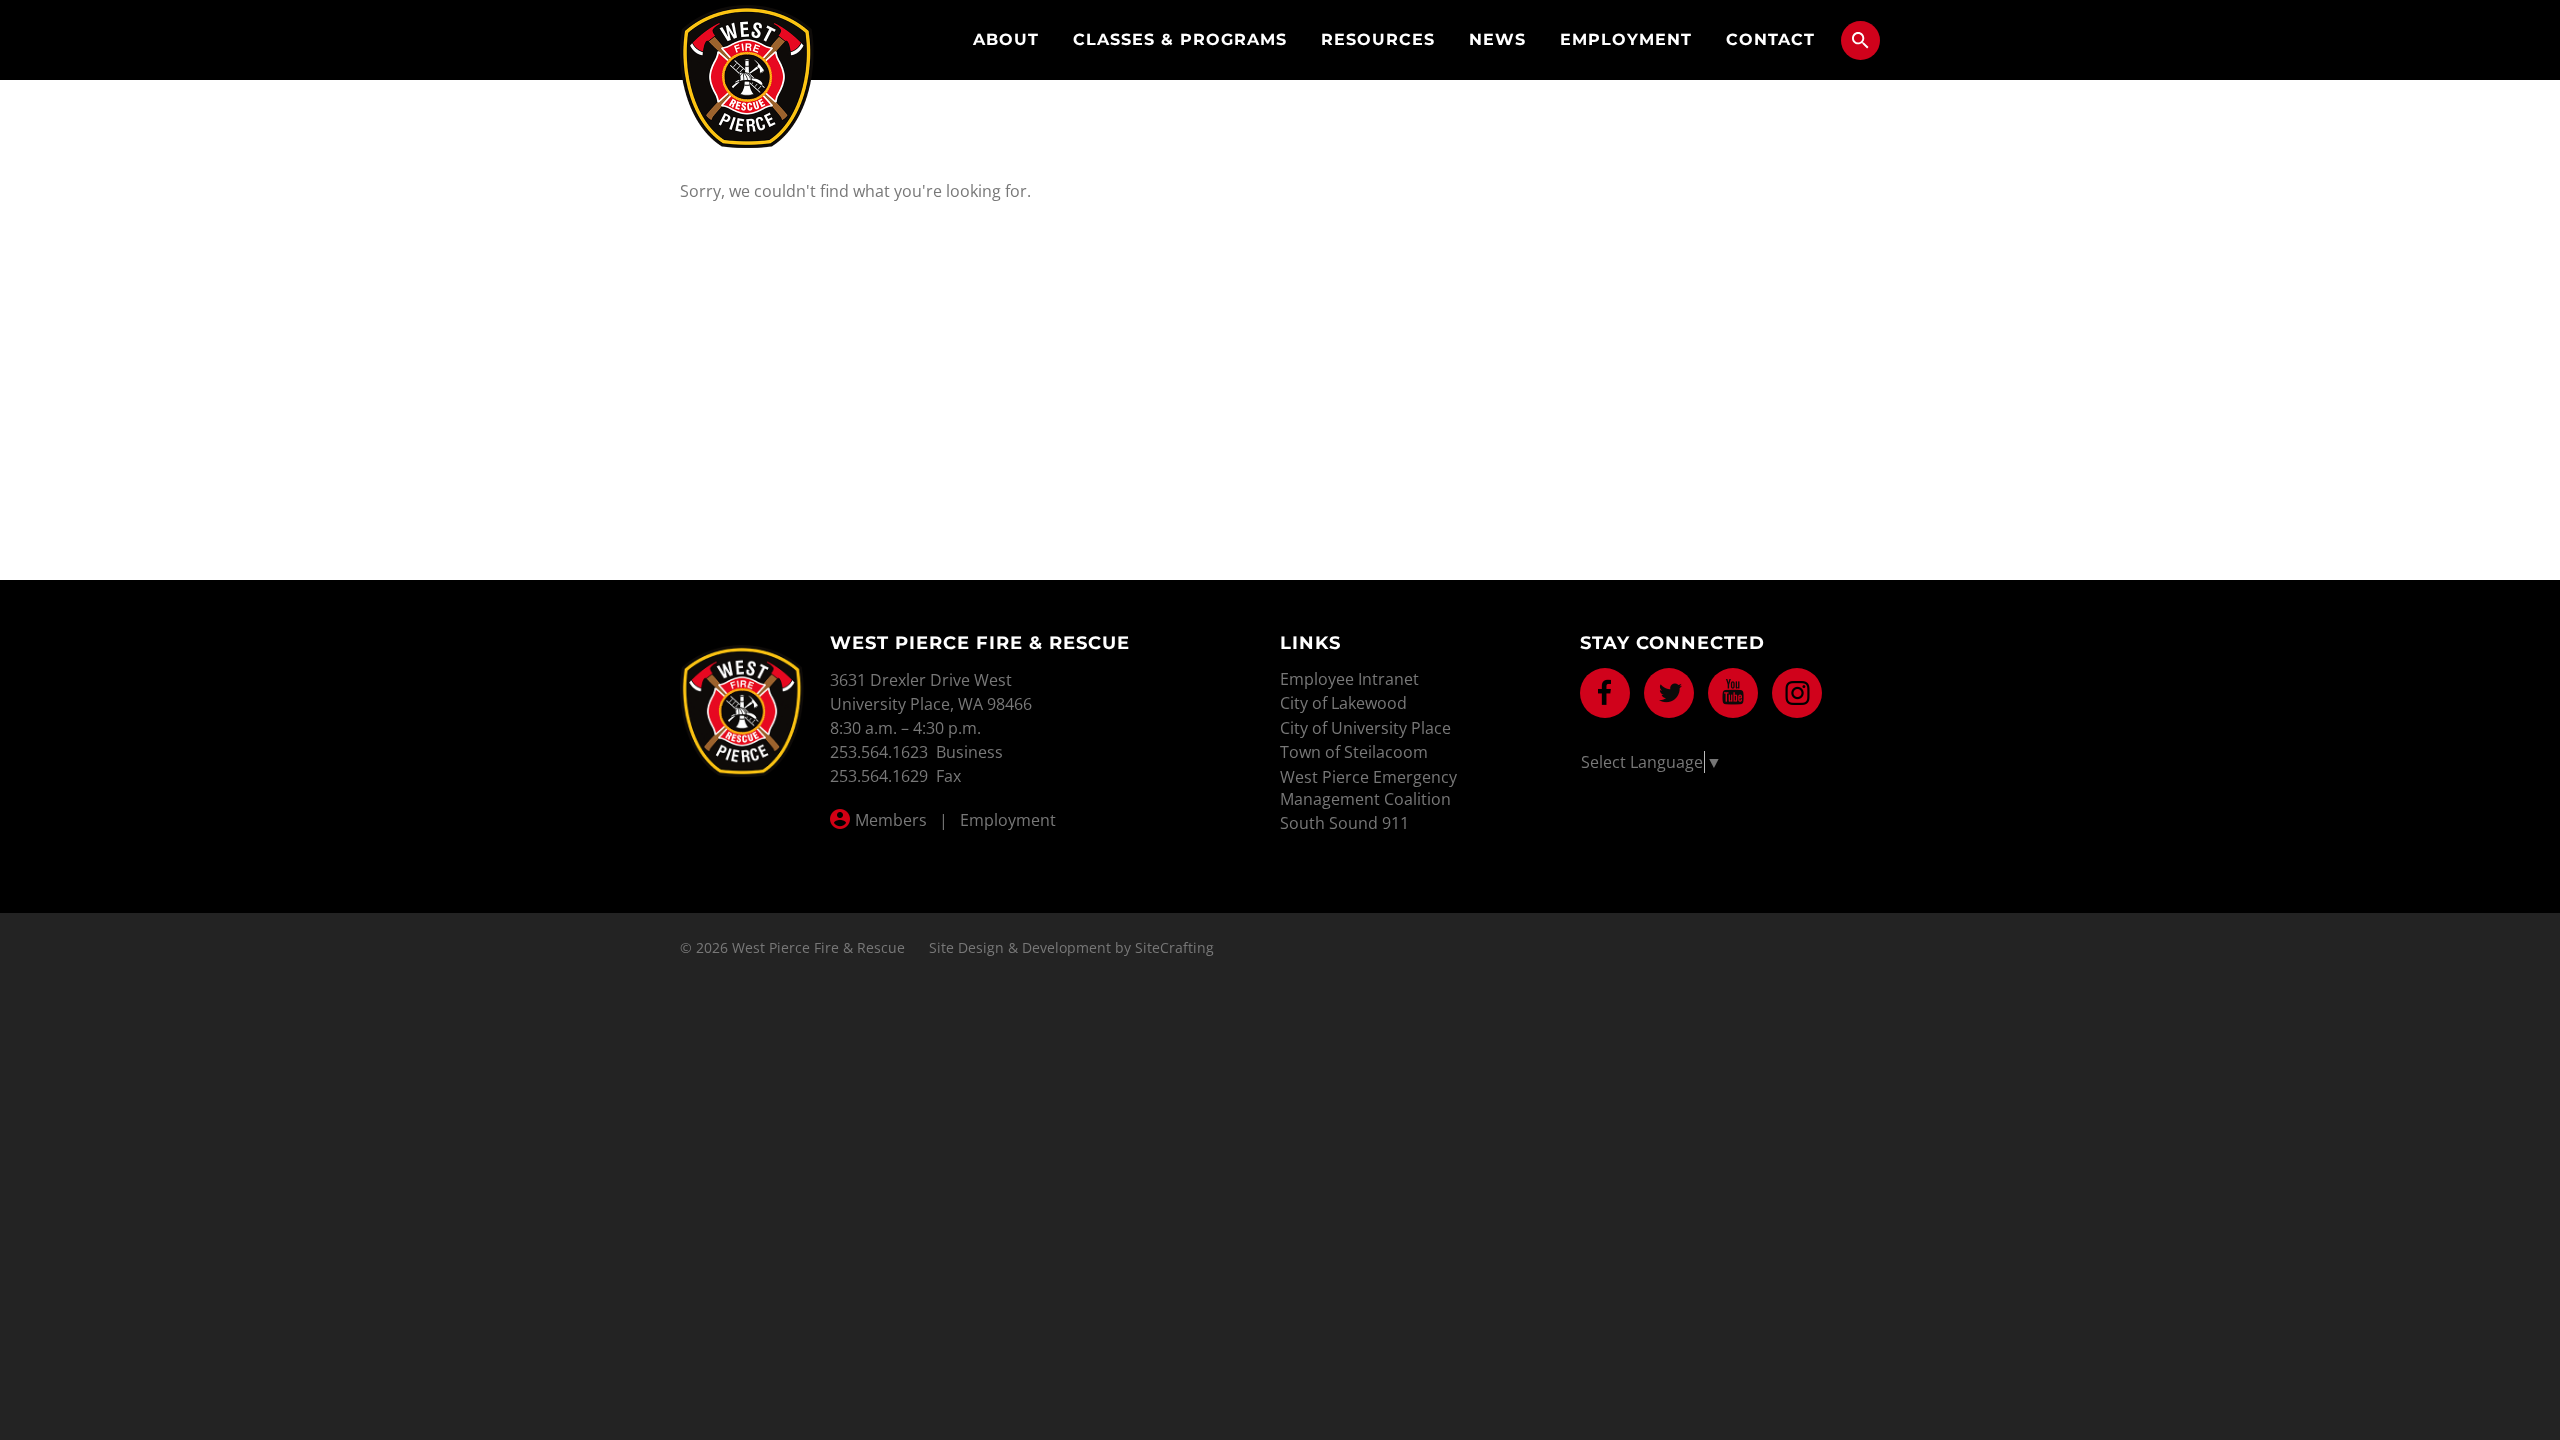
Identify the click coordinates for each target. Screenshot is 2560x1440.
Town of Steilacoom (1354, 752)
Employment (1626, 39)
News (1497, 39)
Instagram (1797, 693)
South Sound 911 (1344, 823)
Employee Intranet (1349, 679)
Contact (1770, 39)
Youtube (1733, 693)
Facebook (1605, 693)
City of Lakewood (1343, 703)
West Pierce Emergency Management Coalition (1368, 788)
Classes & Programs (1180, 39)
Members (891, 820)
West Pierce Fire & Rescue (747, 76)
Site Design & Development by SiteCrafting (1071, 947)
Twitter (1669, 693)
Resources (1378, 39)
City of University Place (1365, 728)
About (1006, 39)
